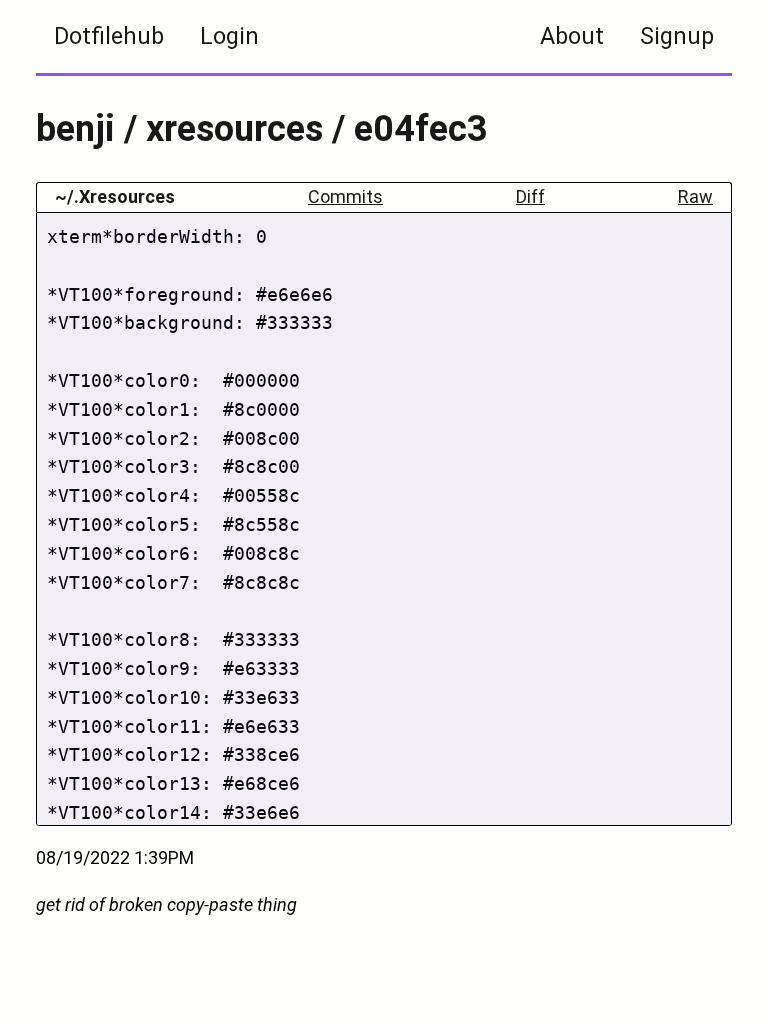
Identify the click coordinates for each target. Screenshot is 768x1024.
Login (229, 36)
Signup (677, 36)
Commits (345, 196)
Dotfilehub (109, 36)
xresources (234, 129)
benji (75, 129)
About (572, 36)
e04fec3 (421, 129)
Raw (695, 196)
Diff (530, 196)
